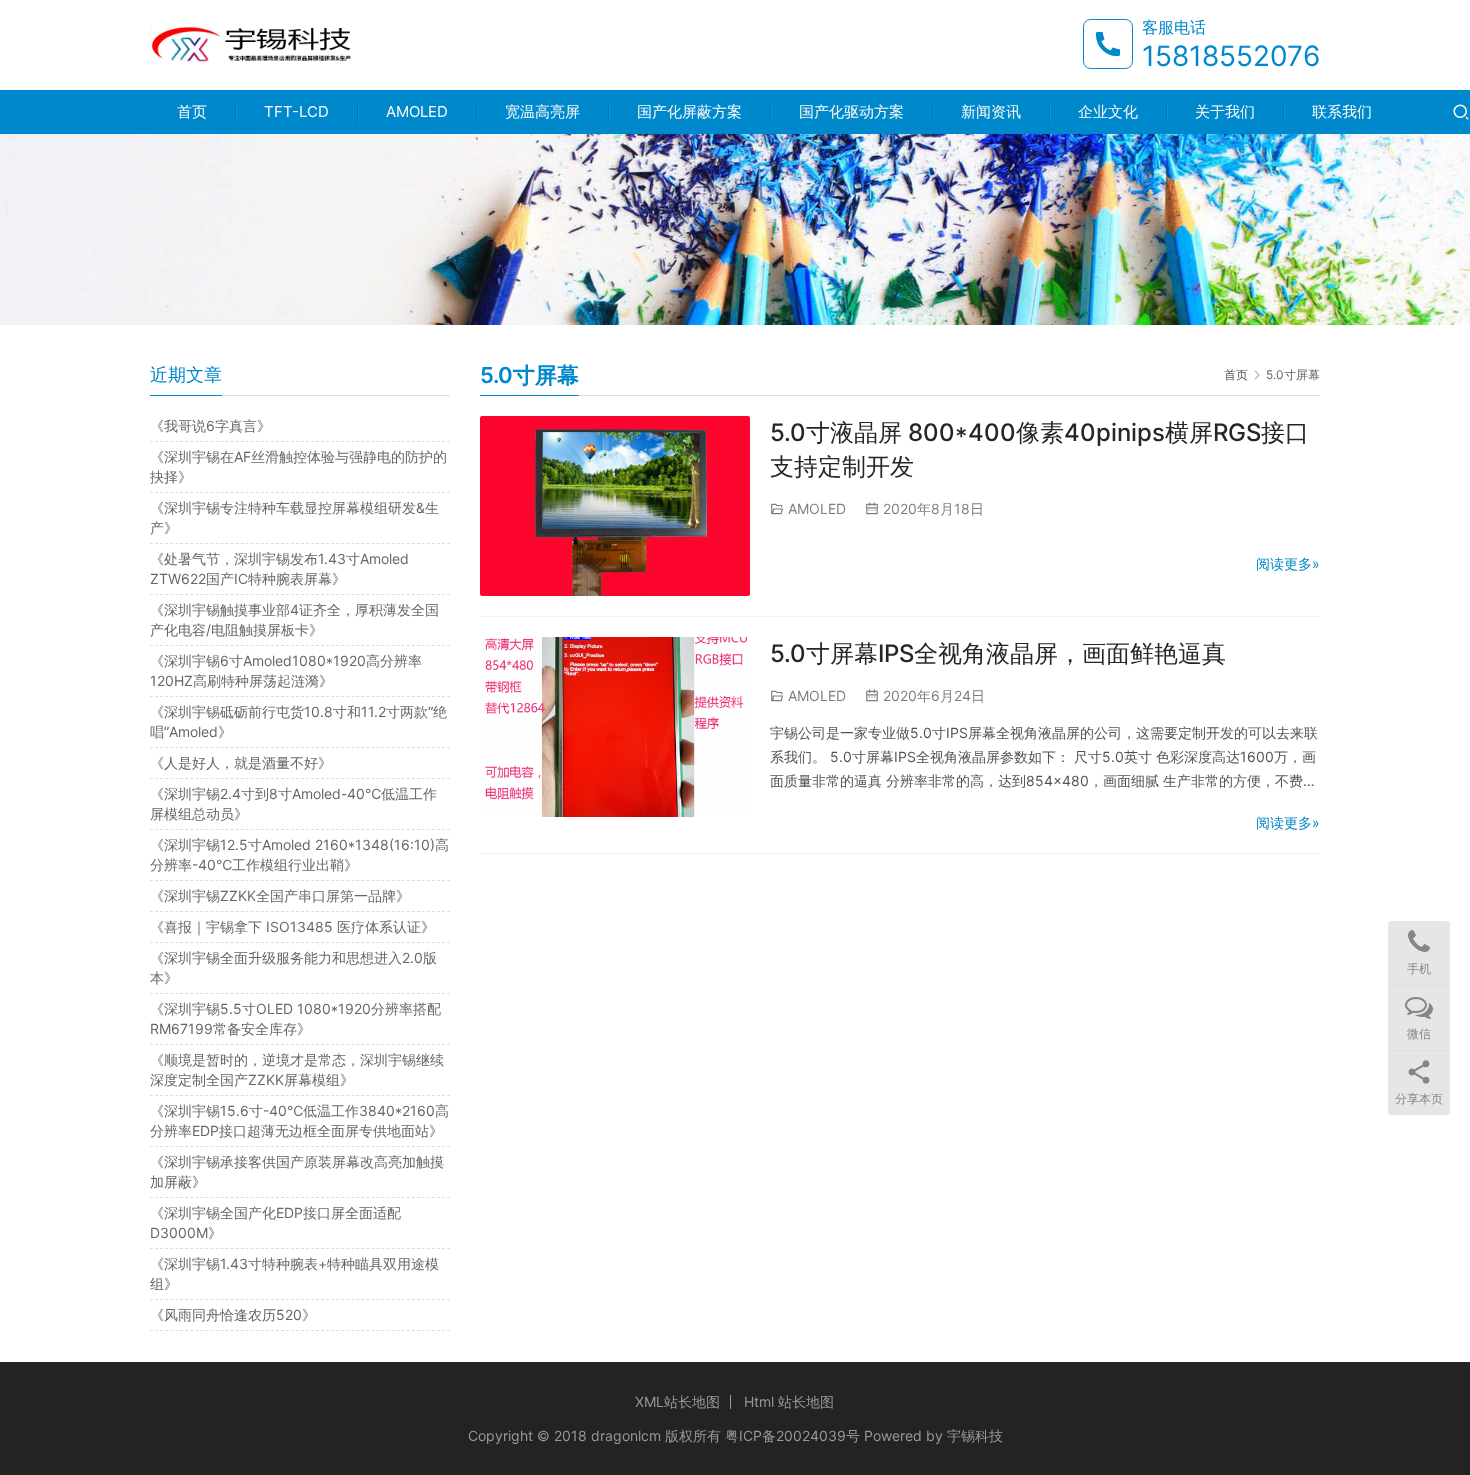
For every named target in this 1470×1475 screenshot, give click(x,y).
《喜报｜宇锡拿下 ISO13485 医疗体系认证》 (292, 926)
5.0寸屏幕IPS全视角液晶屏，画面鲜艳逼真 (998, 653)
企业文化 (1108, 111)
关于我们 (1225, 111)
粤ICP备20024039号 (792, 1435)
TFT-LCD (296, 111)
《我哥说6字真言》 (210, 425)
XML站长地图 (677, 1401)
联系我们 (1342, 111)
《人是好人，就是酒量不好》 (241, 762)
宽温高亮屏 (542, 111)
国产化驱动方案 (851, 111)
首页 (192, 111)
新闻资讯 (991, 111)
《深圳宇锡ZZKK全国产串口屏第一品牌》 (280, 895)
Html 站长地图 (789, 1401)
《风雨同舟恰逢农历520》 (233, 1314)
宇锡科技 (975, 1435)
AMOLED (417, 111)
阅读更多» (1288, 563)
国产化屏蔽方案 (689, 111)
